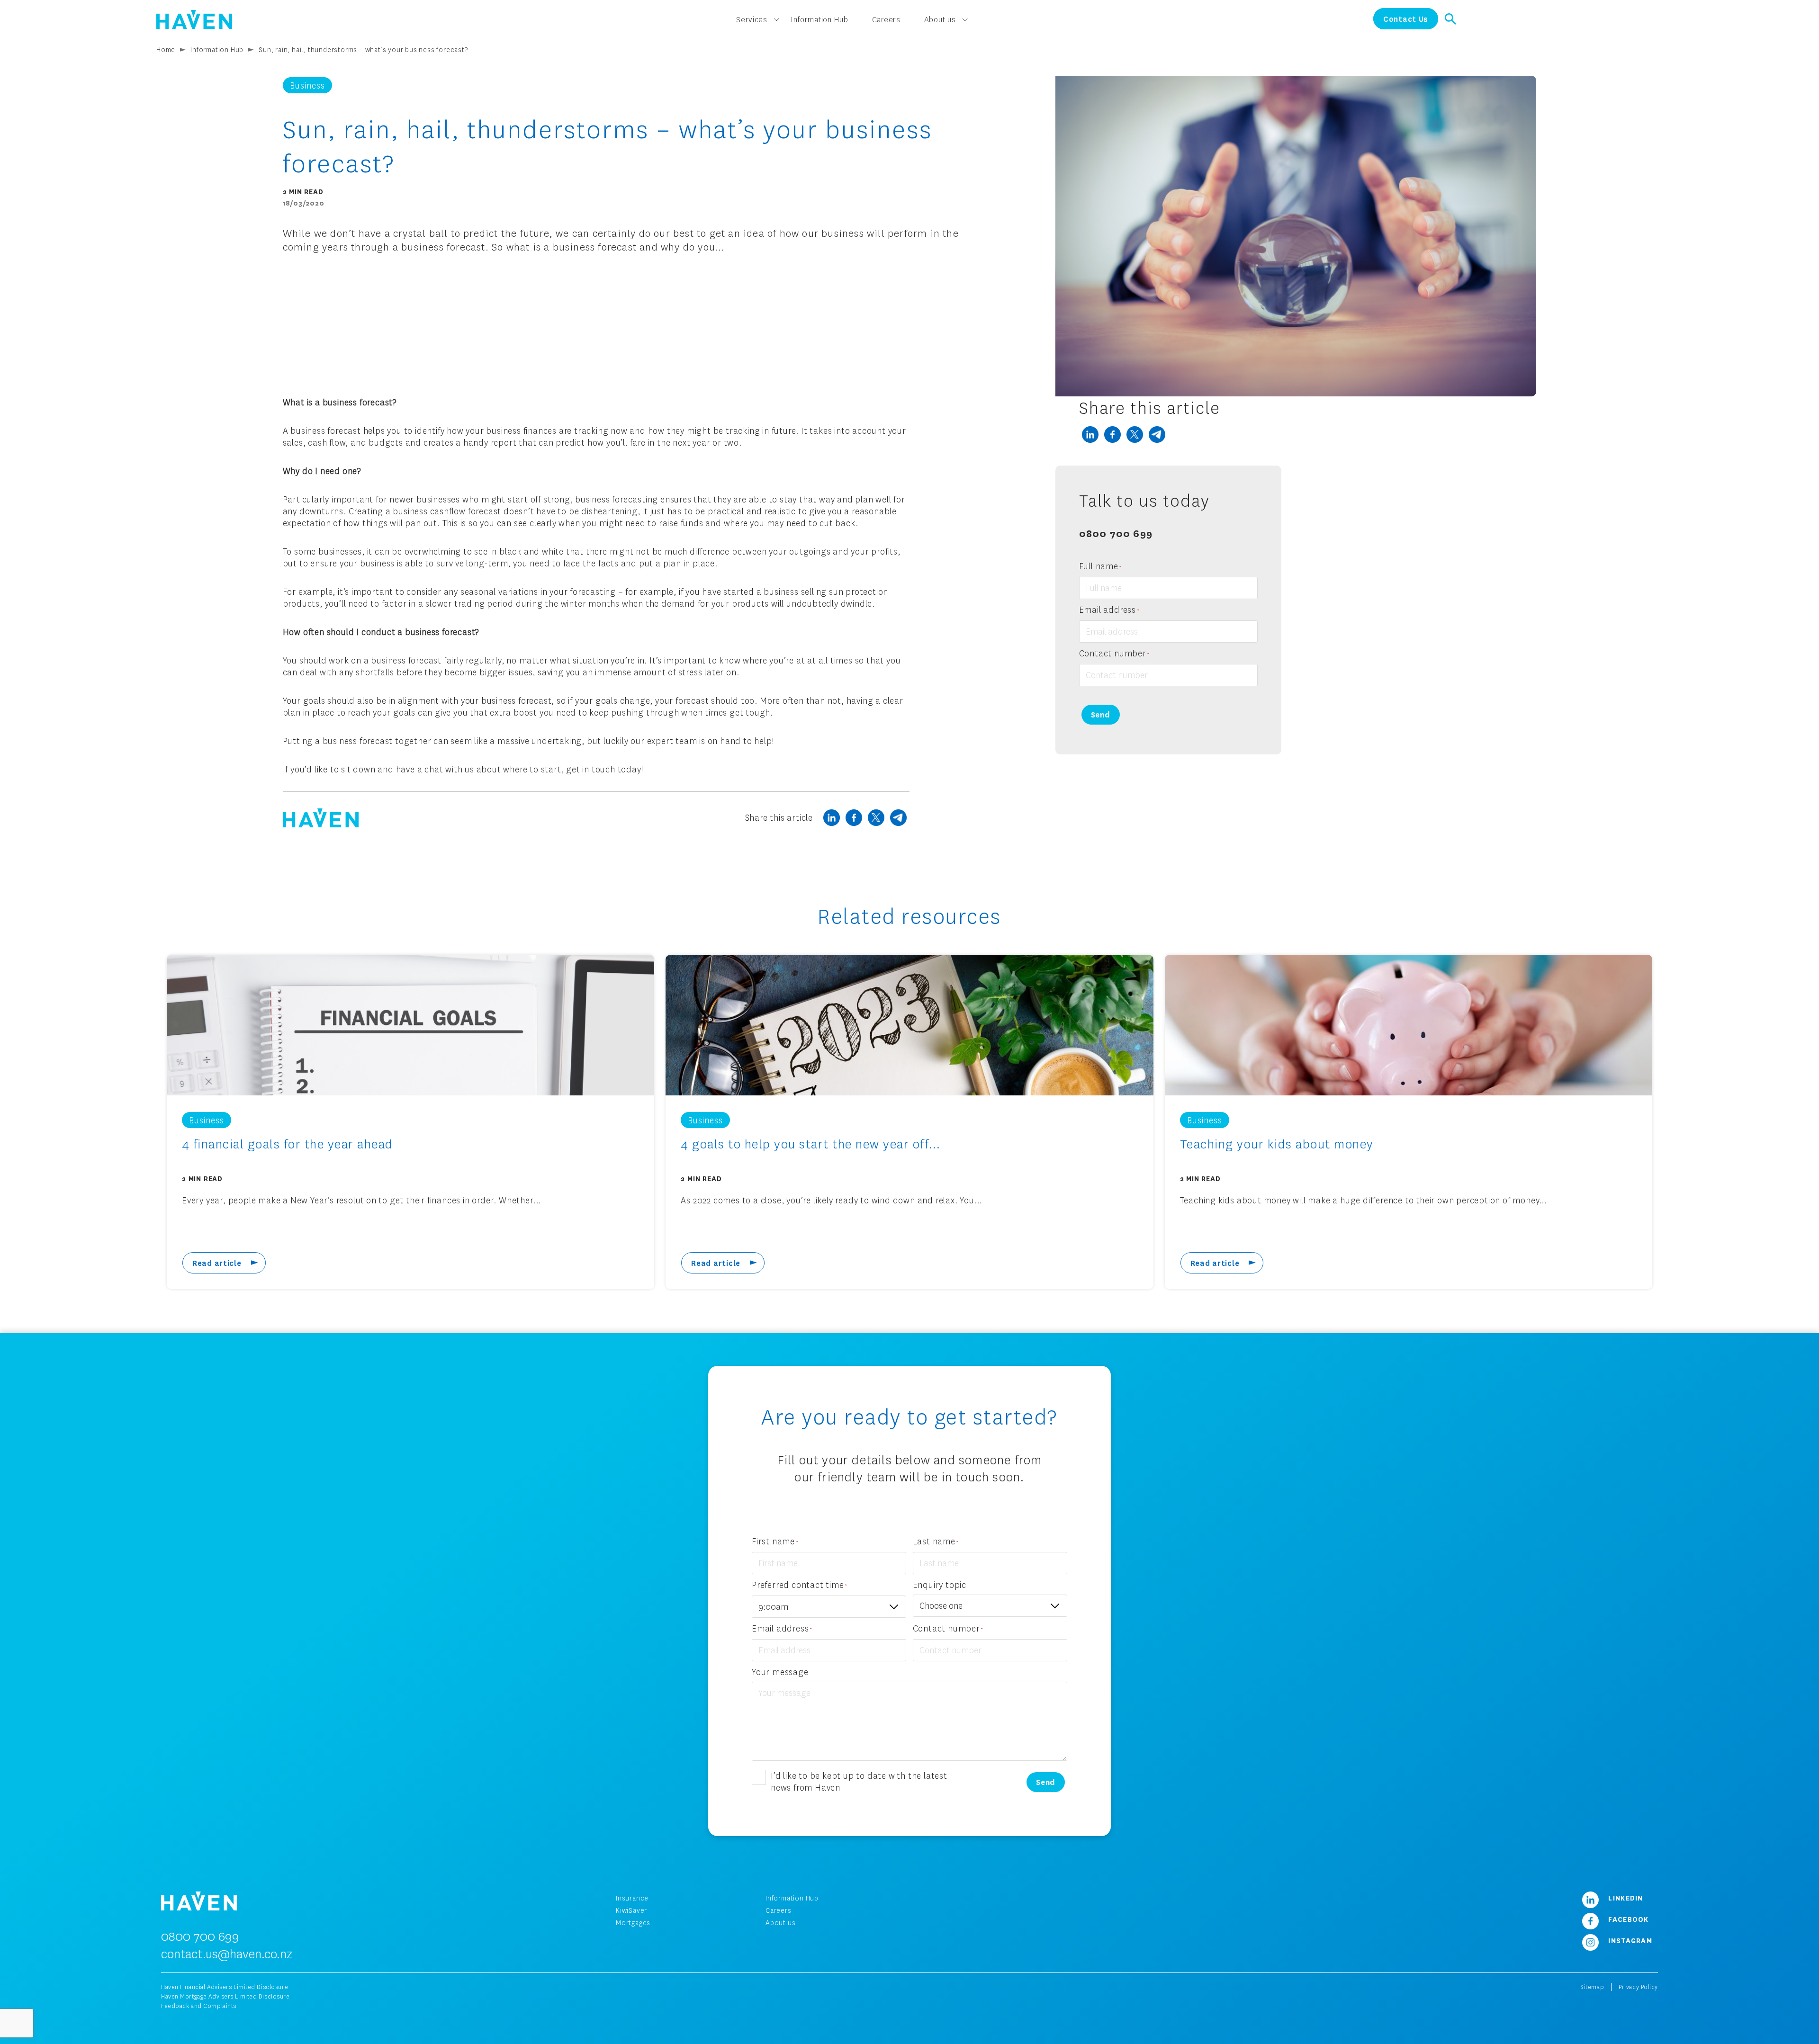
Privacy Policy (1638, 1987)
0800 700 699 (1116, 533)
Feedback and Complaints (199, 2006)
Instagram (1629, 1940)
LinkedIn (1625, 1898)
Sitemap (1592, 1987)
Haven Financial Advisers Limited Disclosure (225, 1987)
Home (166, 49)
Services (752, 19)
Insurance (632, 1898)
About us (940, 19)
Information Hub (820, 19)
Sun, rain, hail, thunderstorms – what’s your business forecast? (363, 49)
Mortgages (633, 1923)
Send (1101, 714)
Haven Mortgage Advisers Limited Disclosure (225, 1996)
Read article (217, 1263)
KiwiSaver (631, 1910)
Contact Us (1406, 19)
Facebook (1627, 1919)
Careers (886, 19)
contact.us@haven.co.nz (227, 1954)
